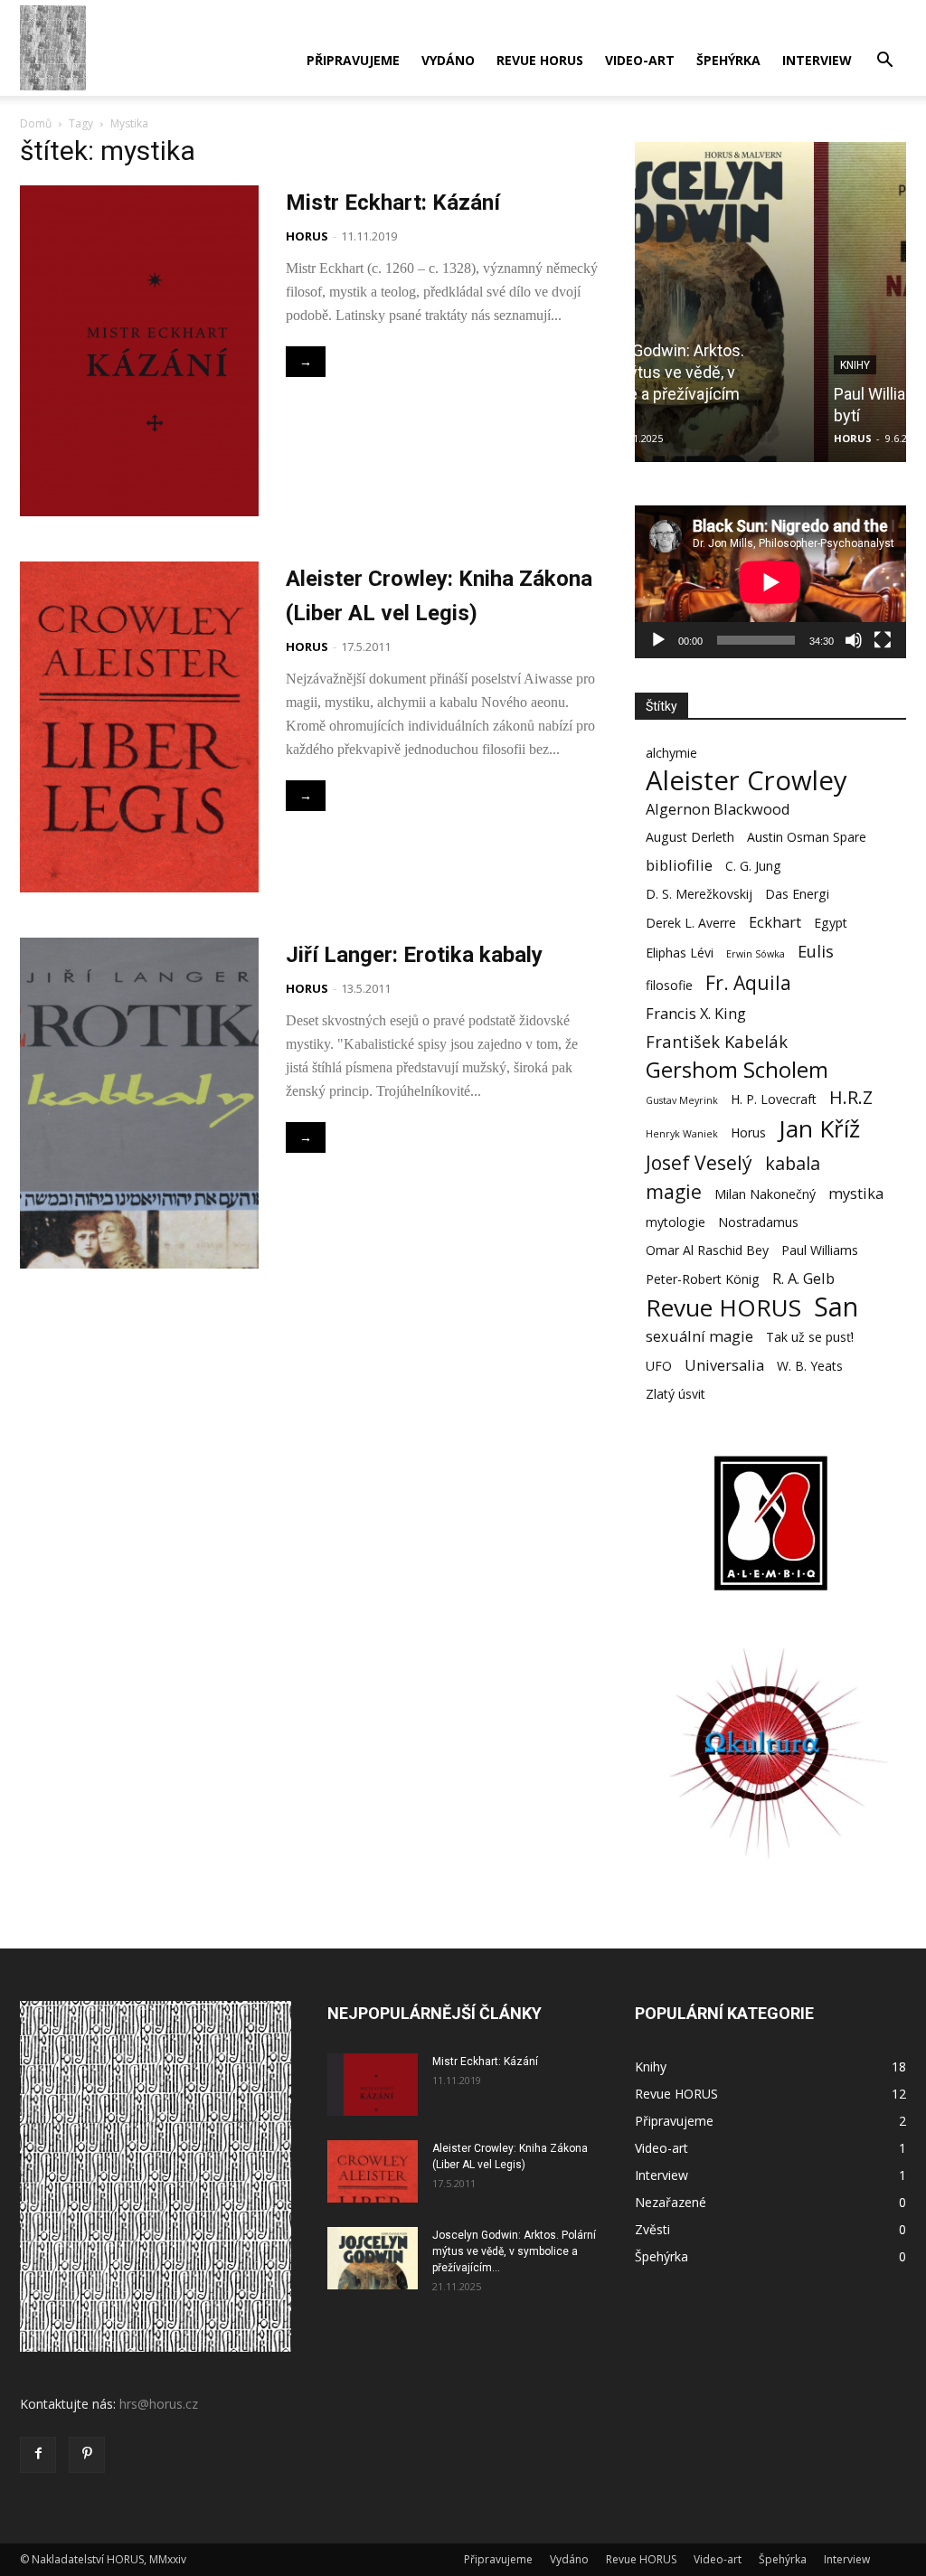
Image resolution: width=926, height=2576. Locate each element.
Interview (817, 60)
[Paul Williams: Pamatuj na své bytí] (770, 302)
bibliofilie (679, 865)
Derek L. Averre (691, 923)
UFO (659, 1366)
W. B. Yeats (810, 1366)
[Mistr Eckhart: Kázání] (373, 2085)
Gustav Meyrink (682, 1100)
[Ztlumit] (854, 640)
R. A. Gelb (803, 1278)
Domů (36, 123)
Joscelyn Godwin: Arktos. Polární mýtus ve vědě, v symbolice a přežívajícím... (514, 2251)
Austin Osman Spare (807, 837)
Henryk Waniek (682, 1134)
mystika (856, 1193)
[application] (770, 582)
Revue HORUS (540, 60)
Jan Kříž (819, 1129)
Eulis (816, 951)
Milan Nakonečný (765, 1194)
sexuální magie (699, 1336)
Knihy (676, 365)
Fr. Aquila (748, 982)
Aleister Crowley (746, 781)
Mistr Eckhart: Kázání (393, 203)
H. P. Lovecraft (774, 1099)
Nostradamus (758, 1222)
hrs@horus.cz (159, 2404)
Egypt (831, 923)
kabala (793, 1163)
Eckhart (775, 922)
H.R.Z (851, 1097)
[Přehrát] (658, 640)
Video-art (640, 60)
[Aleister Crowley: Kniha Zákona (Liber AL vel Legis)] (373, 2171)
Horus (748, 1132)
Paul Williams (820, 1250)
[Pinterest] (87, 2455)
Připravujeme (353, 60)
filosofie (669, 985)
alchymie (671, 753)
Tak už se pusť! (810, 1337)
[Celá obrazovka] (883, 640)
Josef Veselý (699, 1162)
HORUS (307, 236)
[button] (884, 62)
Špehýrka (728, 60)
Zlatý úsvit (676, 1394)
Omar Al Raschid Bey (707, 1250)
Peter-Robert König (703, 1279)
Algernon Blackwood (718, 809)
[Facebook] (38, 2455)
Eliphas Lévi (680, 953)
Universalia (724, 1365)
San (836, 1307)
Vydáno (448, 60)
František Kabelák (717, 1041)
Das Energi (797, 894)
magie (674, 1191)
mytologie (676, 1222)
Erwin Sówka (756, 954)
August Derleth (690, 837)
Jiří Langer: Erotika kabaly (414, 955)
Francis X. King (696, 1013)
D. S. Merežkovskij (699, 894)
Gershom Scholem (737, 1069)
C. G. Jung (753, 866)
